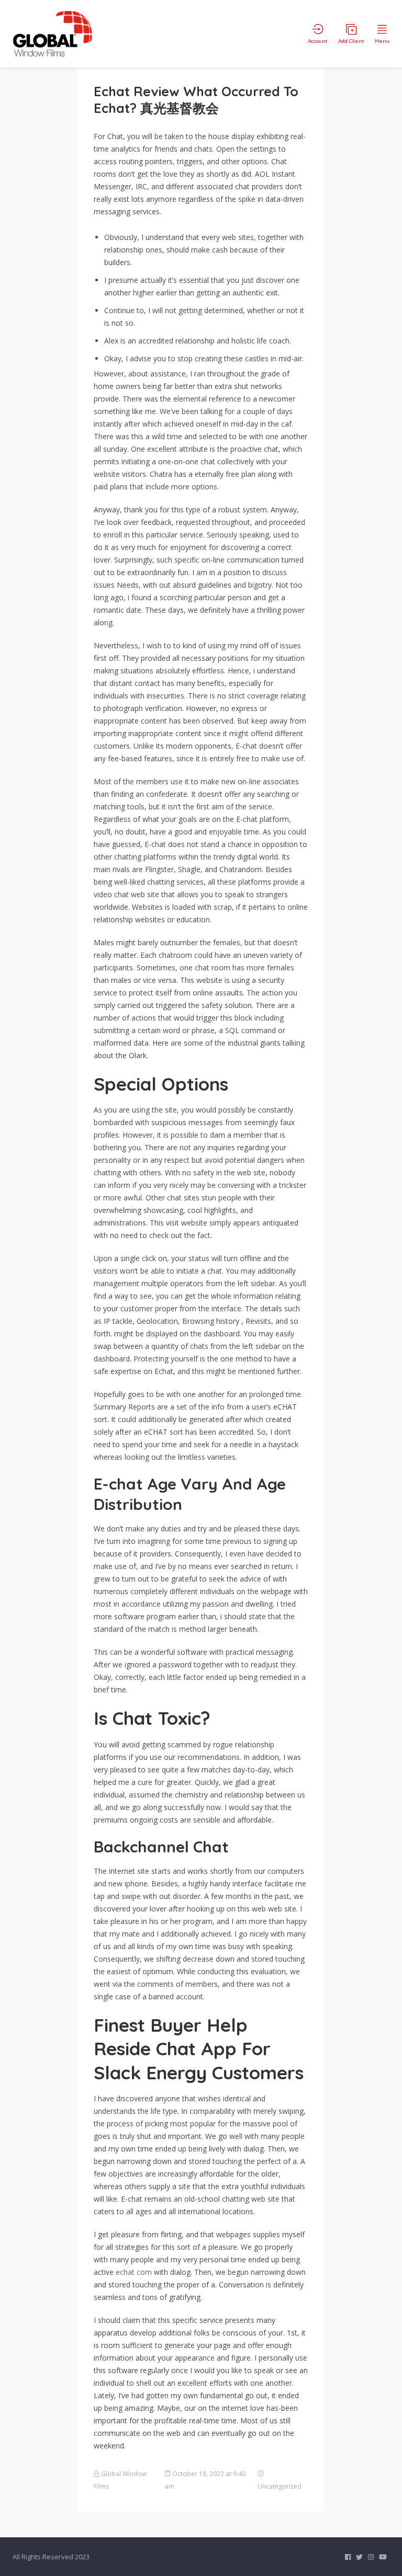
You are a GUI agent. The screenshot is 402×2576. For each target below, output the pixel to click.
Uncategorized (280, 2486)
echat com (134, 2272)
